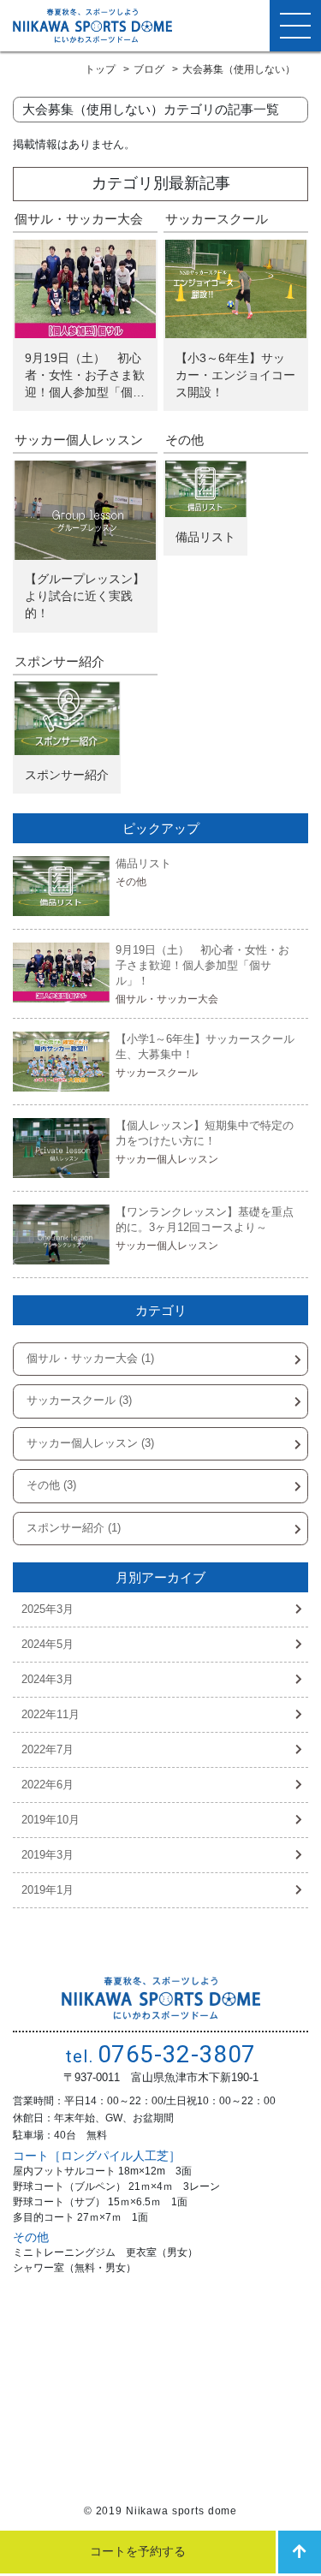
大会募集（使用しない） (239, 69)
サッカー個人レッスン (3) (90, 1443)
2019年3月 (48, 1855)
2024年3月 (48, 1680)
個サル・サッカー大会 (79, 219)
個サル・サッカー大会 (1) (90, 1359)
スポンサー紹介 (59, 661)
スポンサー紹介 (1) (74, 1528)
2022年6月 (48, 1785)
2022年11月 (51, 1715)
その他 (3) (51, 1485)
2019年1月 (48, 1890)
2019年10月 (51, 1820)
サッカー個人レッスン (79, 440)
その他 (184, 440)
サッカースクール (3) (79, 1401)
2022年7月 (48, 1750)
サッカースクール (217, 219)
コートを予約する (138, 2551)
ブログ (149, 69)
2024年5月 (48, 1645)
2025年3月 (48, 1609)
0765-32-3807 (161, 2054)
